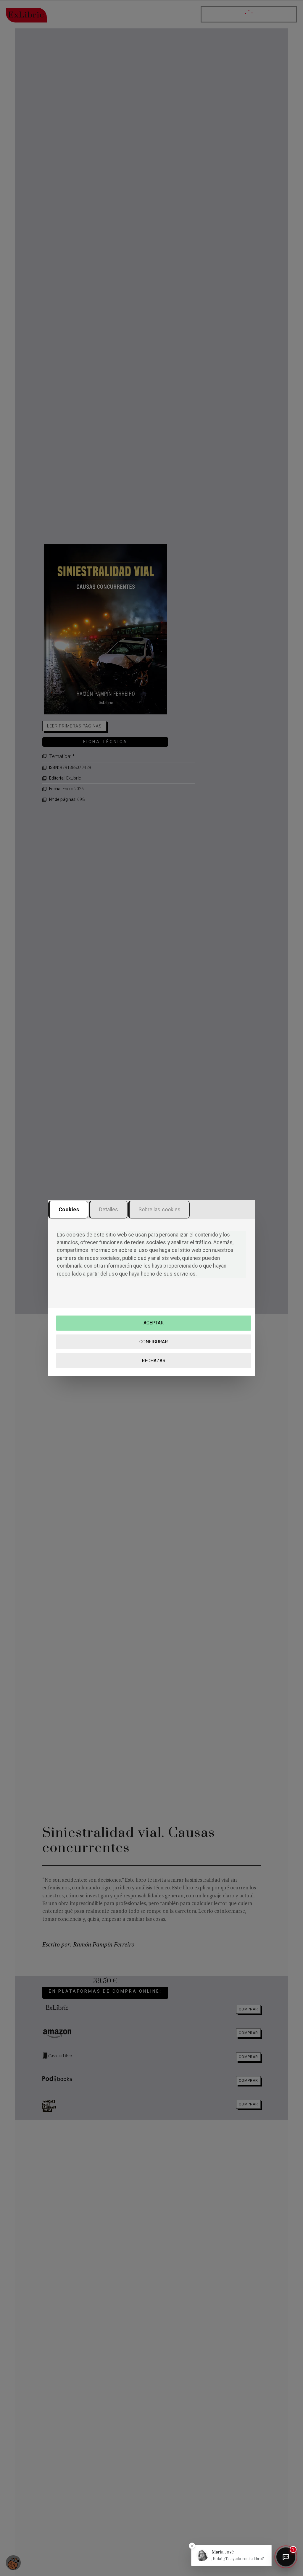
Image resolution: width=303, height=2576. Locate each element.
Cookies (69, 1209)
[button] (231, 2555)
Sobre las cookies (160, 1209)
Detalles (109, 1209)
